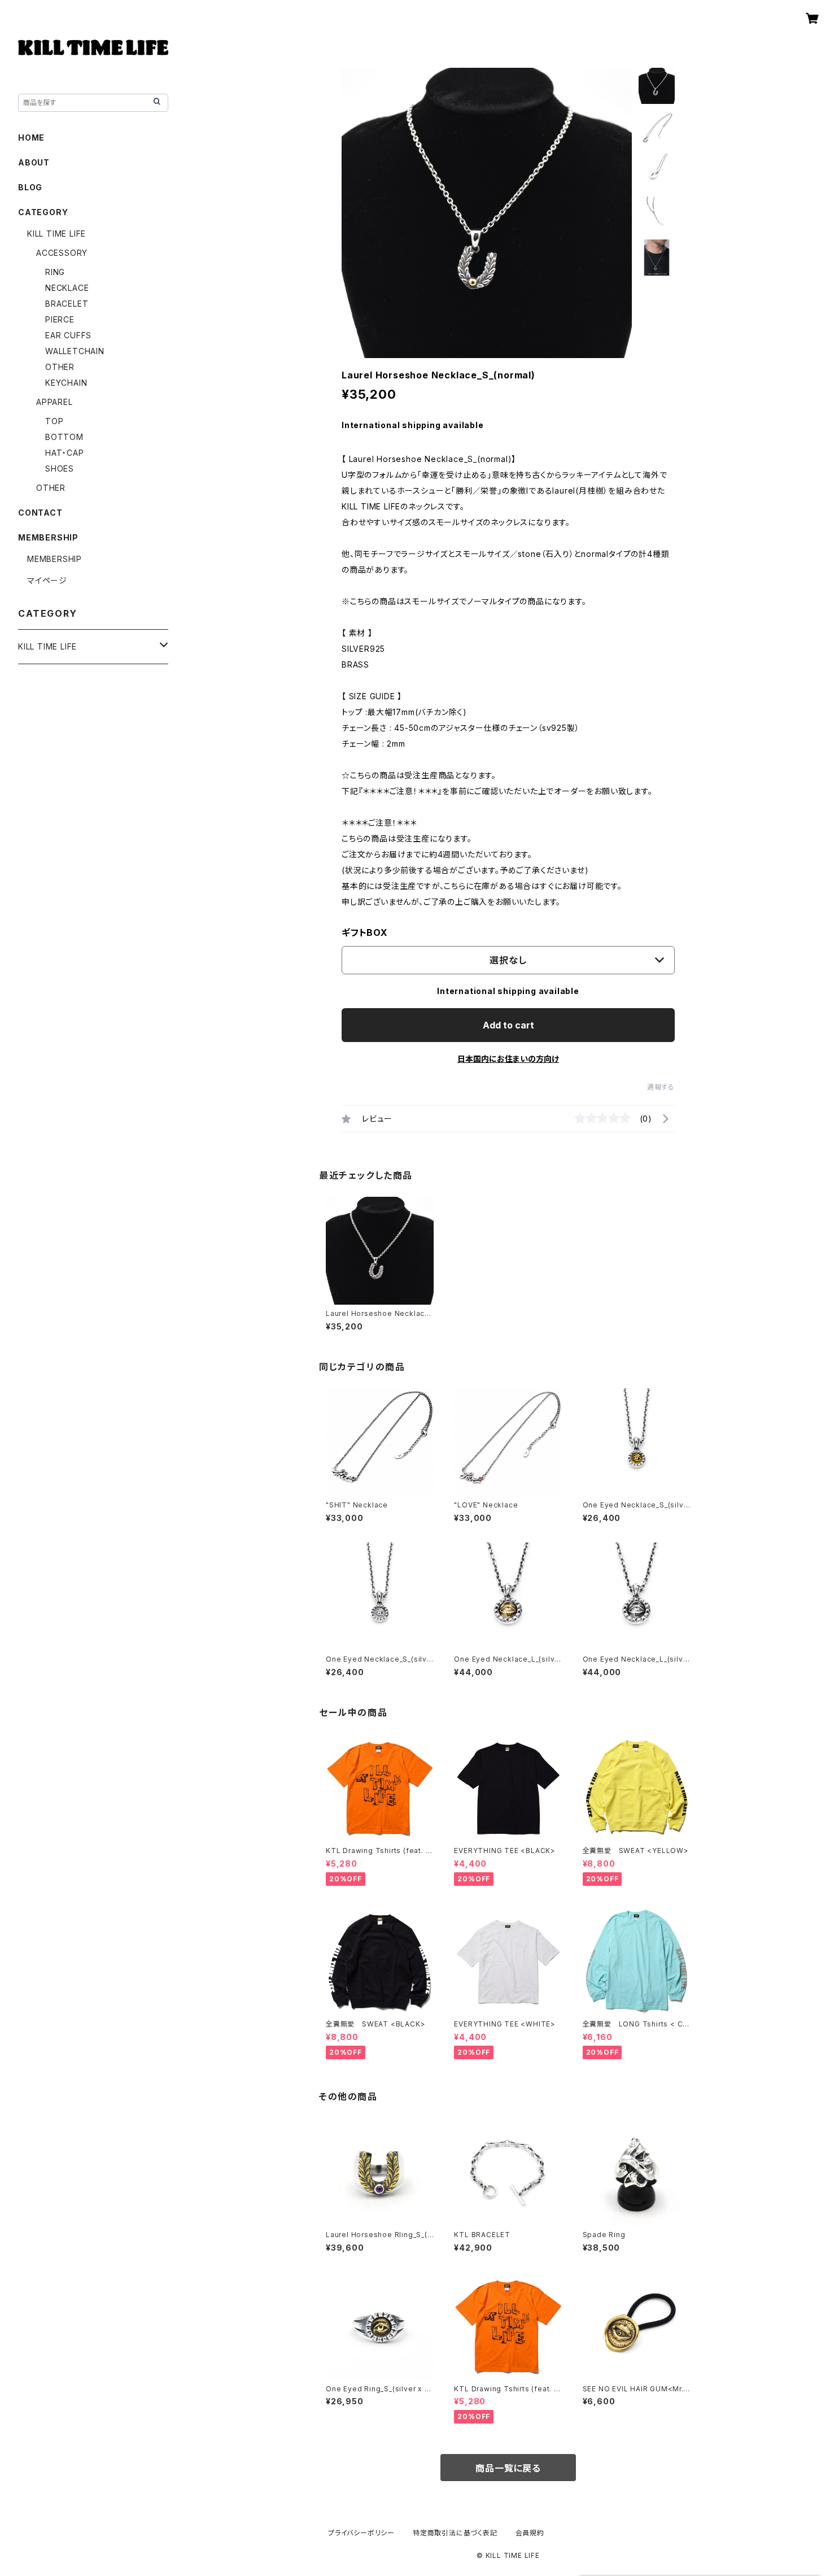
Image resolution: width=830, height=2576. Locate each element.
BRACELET (67, 304)
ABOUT (34, 162)
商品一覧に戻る (508, 2468)
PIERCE (60, 319)
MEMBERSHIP (54, 559)
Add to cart (508, 1025)
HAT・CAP (65, 453)
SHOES (60, 468)
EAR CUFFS (68, 335)
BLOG (30, 187)
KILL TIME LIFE (56, 234)
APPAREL (54, 402)
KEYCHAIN (66, 383)
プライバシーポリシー (361, 2533)
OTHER (60, 367)
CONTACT (40, 513)
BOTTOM (64, 437)
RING (55, 272)
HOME (31, 138)
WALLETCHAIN (75, 351)
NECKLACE (67, 288)
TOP (54, 421)
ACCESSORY (62, 253)
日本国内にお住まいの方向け (508, 1059)
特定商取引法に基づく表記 (455, 2533)
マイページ (47, 580)
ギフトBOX (365, 932)
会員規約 (530, 2533)
